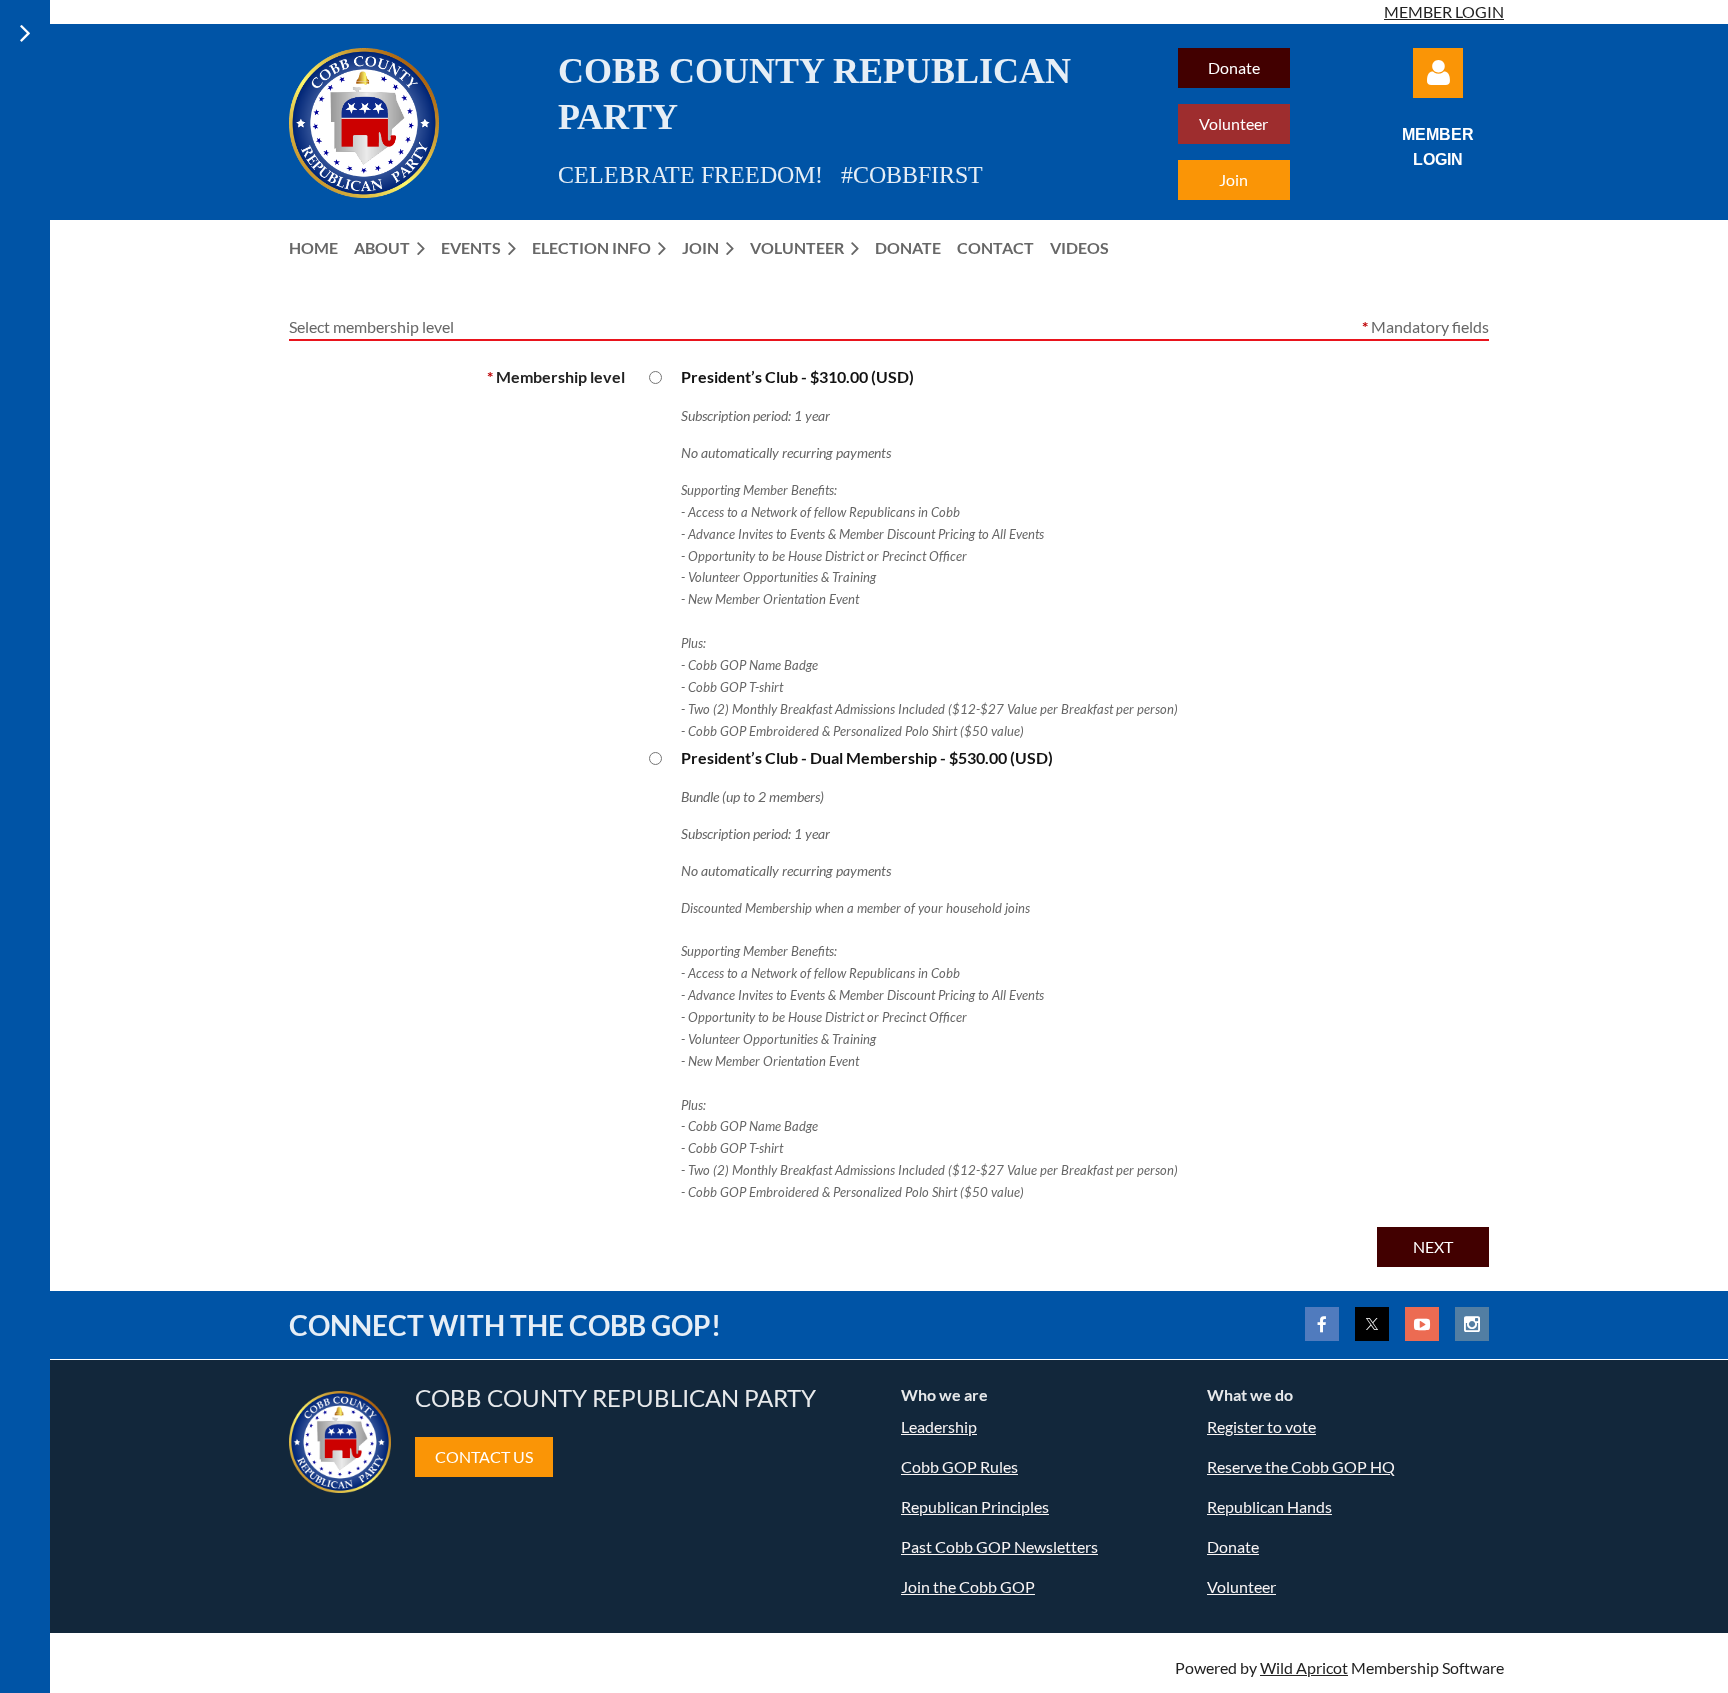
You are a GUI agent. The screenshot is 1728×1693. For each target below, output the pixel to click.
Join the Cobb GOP (968, 1586)
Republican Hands (1269, 1506)
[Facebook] (1322, 1324)
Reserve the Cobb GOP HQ (1301, 1466)
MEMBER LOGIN (1444, 11)
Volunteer (1233, 123)
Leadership (939, 1426)
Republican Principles (975, 1506)
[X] (1372, 1324)
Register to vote (1261, 1426)
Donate (1234, 67)
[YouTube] (1422, 1324)
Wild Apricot (1304, 1667)
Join (1233, 179)
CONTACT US (484, 1456)
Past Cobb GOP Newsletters (999, 1546)
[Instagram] (1472, 1324)
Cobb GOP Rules (959, 1466)
